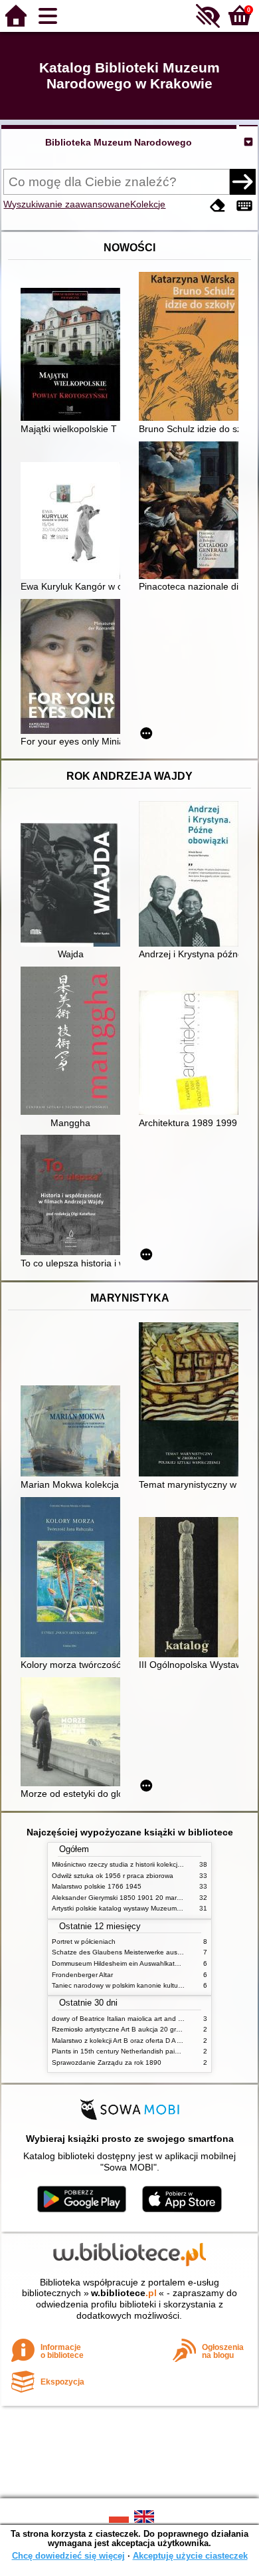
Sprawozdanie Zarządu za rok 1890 (107, 2062)
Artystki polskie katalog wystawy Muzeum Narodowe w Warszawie (151, 1908)
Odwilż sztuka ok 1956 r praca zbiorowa (113, 1876)
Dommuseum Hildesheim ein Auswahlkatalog (120, 1963)
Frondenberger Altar (82, 1975)
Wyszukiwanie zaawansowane (67, 204)
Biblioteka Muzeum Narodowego (119, 142)
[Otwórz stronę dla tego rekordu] (74, 356)
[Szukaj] (242, 181)
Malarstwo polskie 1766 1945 (97, 1886)
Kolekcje (148, 204)
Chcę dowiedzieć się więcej (68, 2556)
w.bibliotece (124, 2293)
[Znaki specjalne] (244, 206)
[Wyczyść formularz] (218, 206)
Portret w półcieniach (84, 1941)
